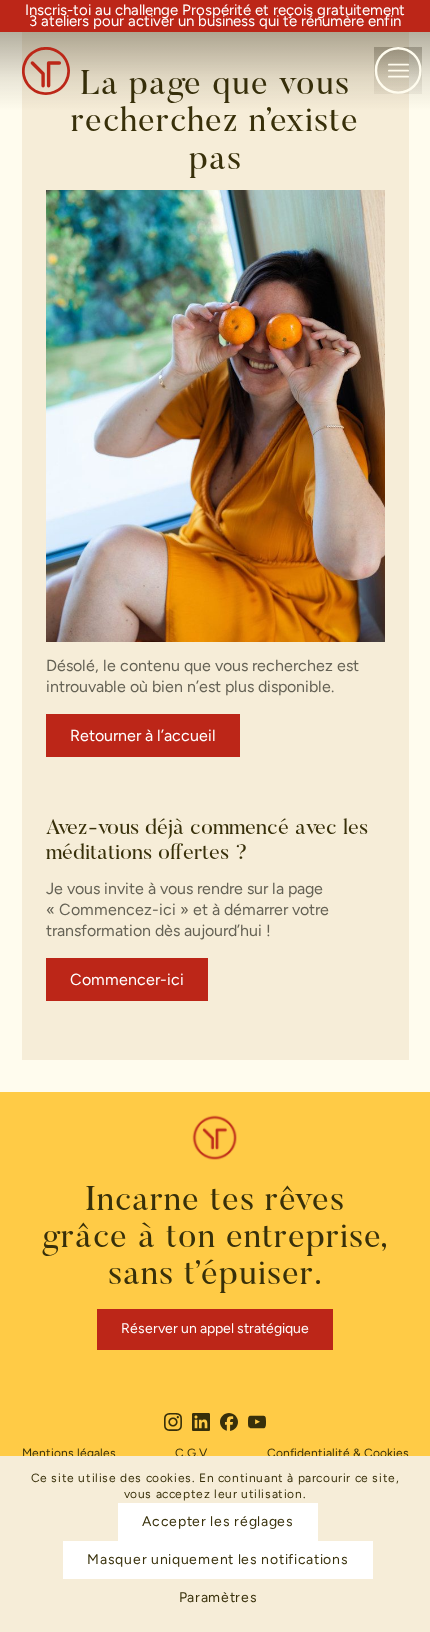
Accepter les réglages (218, 1521)
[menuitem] (398, 71)
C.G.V (191, 1453)
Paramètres (218, 1597)
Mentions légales (69, 1453)
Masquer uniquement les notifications (217, 1559)
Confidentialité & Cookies (338, 1453)
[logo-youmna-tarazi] (177, 71)
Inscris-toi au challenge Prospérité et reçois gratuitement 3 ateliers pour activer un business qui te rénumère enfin (215, 16)
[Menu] (398, 71)
